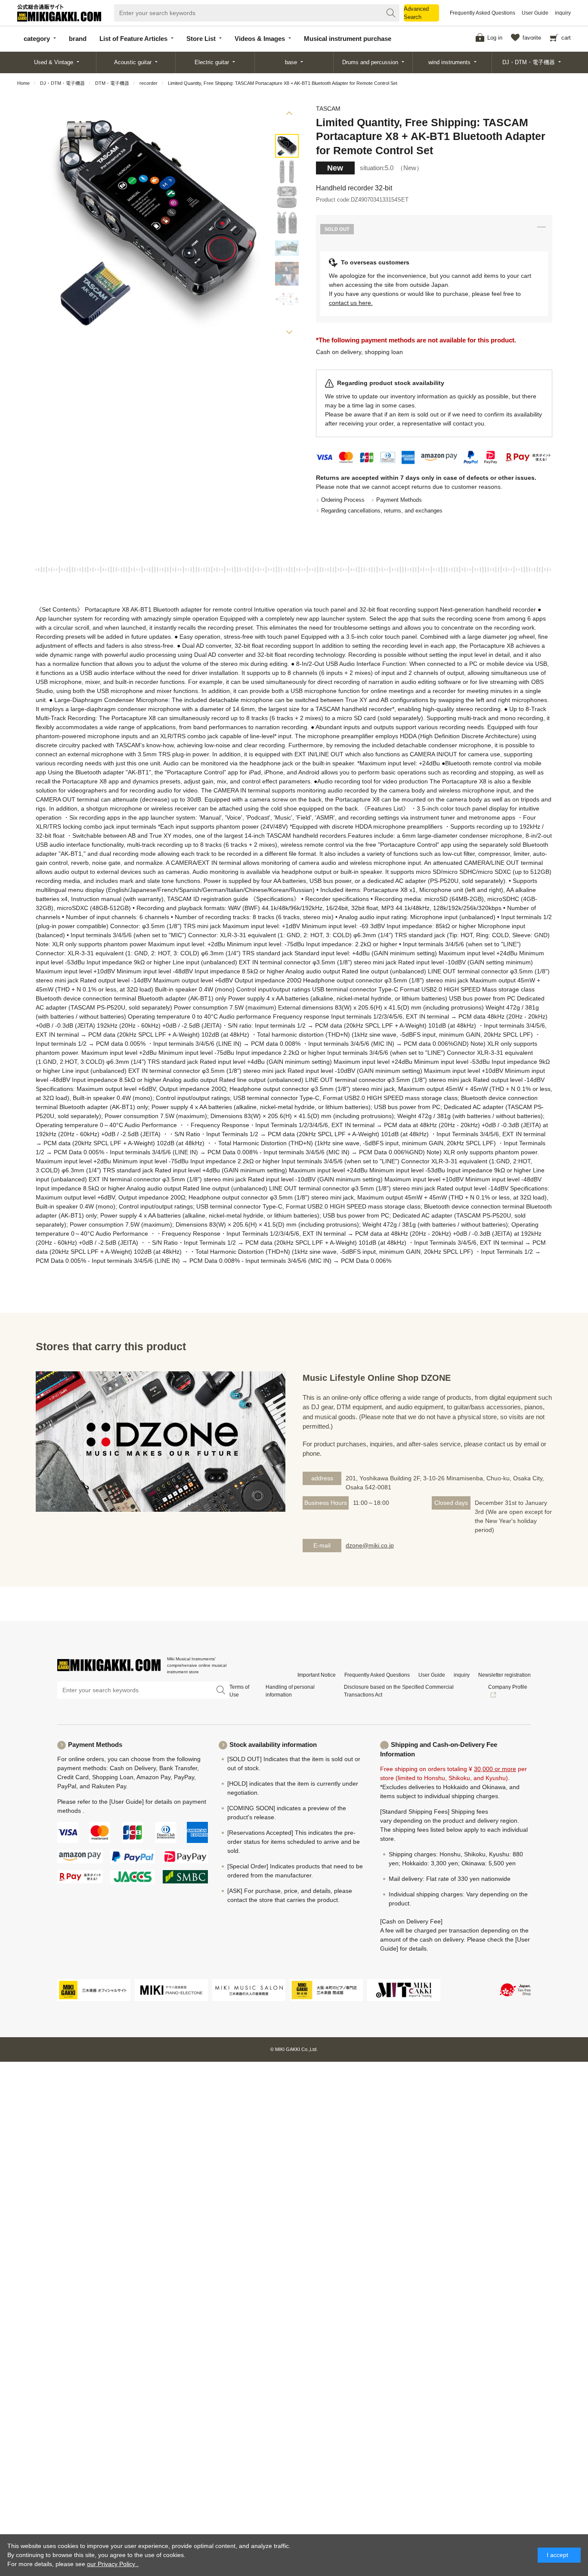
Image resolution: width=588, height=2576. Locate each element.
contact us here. (351, 303)
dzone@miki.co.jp (370, 1545)
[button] (289, 115)
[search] (391, 13)
